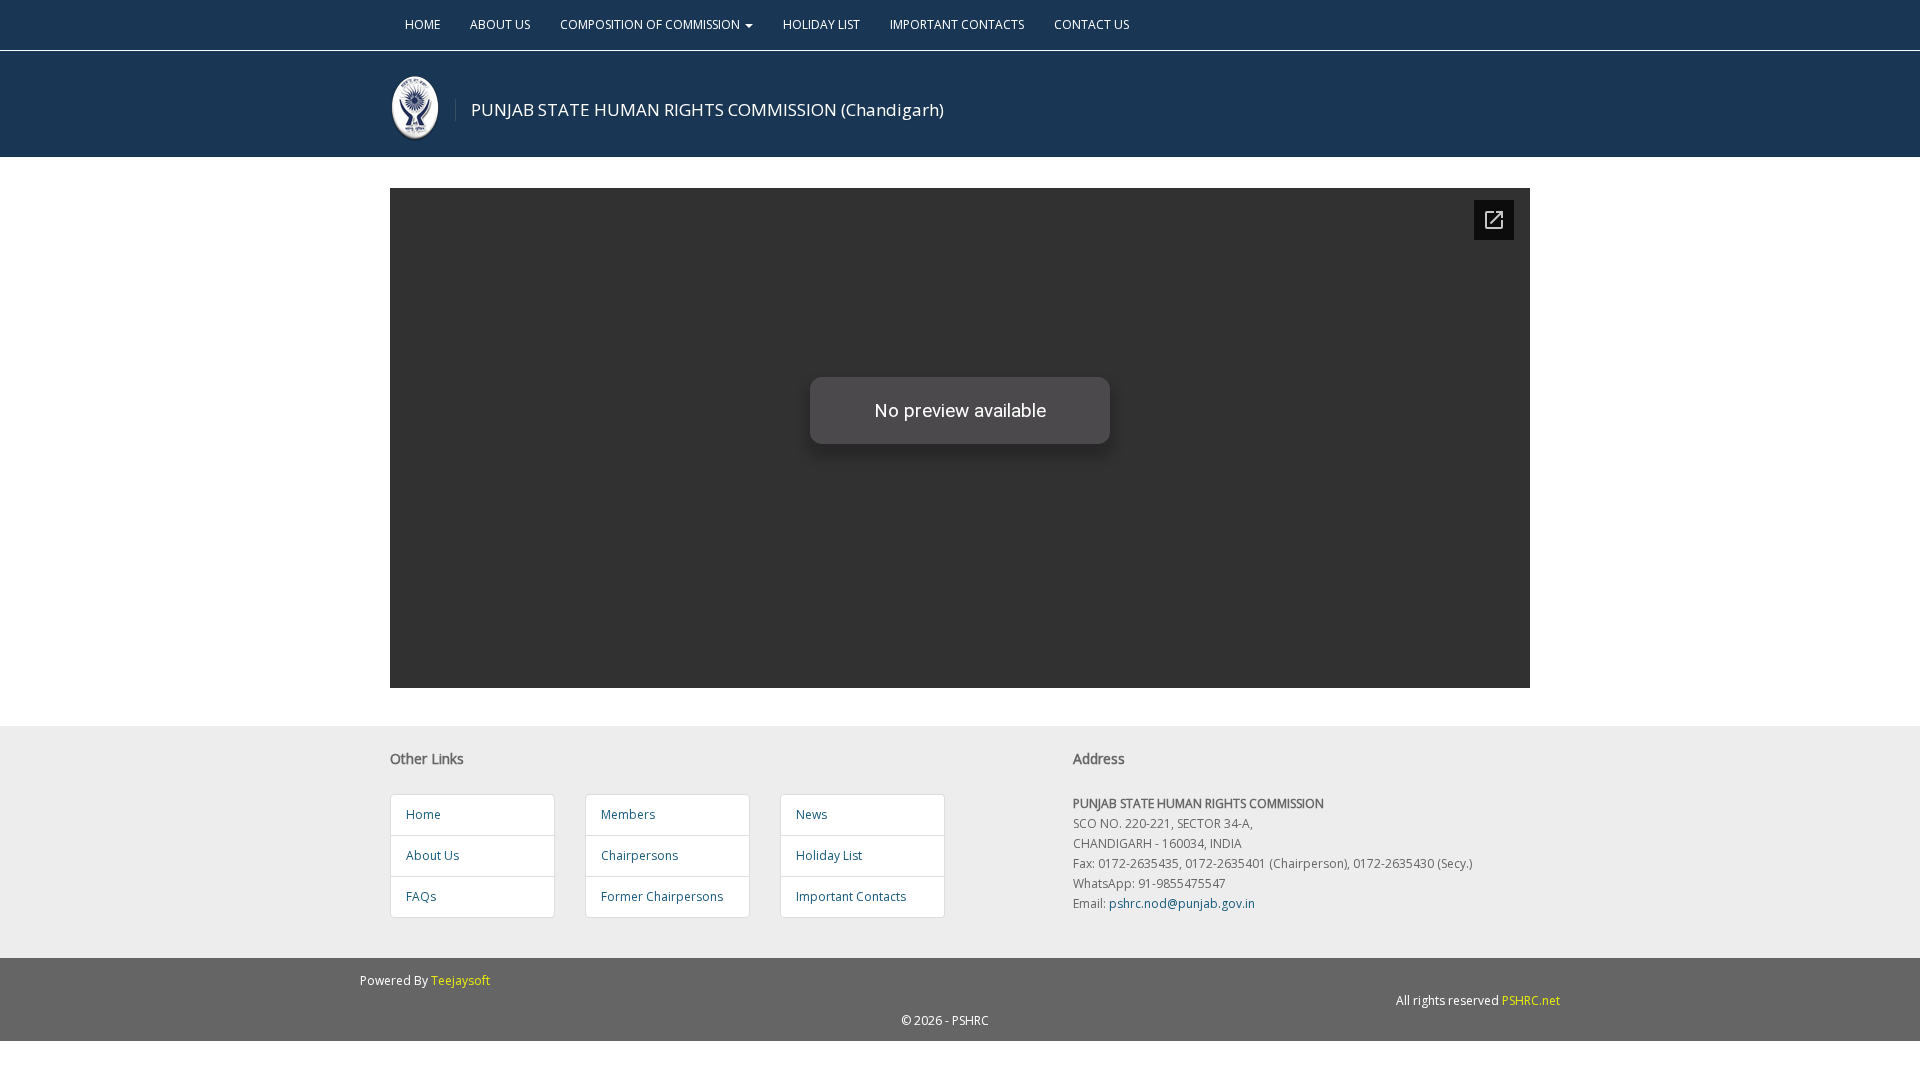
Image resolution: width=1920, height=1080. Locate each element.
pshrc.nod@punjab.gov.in (1182, 903)
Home (423, 814)
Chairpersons (639, 855)
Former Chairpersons (662, 896)
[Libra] (415, 108)
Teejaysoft (460, 980)
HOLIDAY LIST (821, 24)
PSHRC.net (1531, 1000)
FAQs (421, 896)
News (811, 814)
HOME (422, 24)
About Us (432, 855)
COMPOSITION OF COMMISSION (651, 24)
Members (628, 814)
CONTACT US (1091, 24)
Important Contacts (851, 896)
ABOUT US (500, 24)
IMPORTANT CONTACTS (957, 24)
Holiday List (829, 855)
